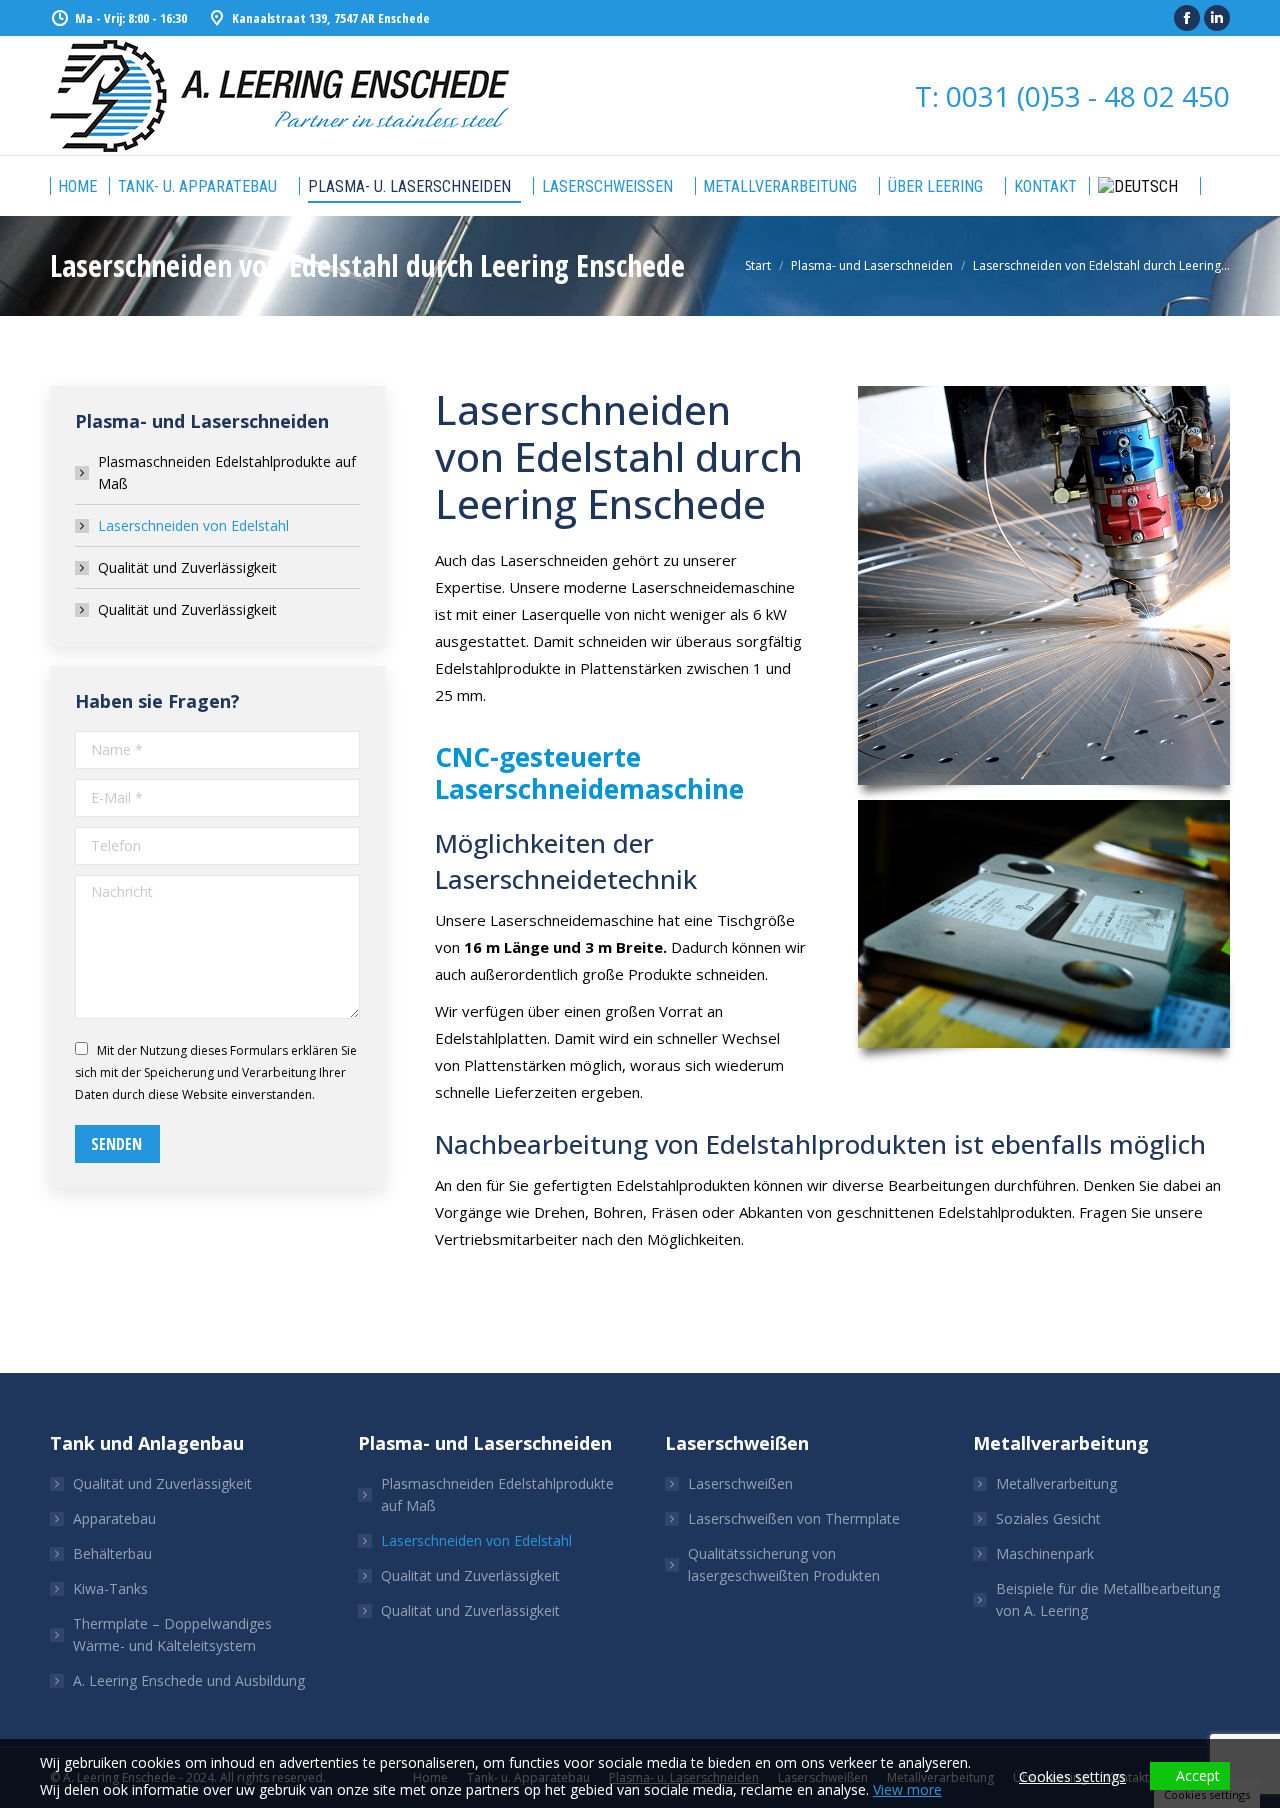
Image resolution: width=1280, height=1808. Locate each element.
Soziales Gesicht (1048, 1518)
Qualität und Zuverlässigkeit (187, 567)
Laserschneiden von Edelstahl (193, 525)
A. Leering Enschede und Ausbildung (189, 1680)
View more (907, 1789)
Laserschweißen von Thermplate (794, 1518)
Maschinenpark (1045, 1553)
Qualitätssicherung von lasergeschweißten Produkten (784, 1564)
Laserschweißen (740, 1483)
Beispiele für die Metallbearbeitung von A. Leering (1108, 1599)
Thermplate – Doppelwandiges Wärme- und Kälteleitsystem (172, 1634)
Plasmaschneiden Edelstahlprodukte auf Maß (227, 472)
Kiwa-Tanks (110, 1588)
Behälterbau (112, 1553)
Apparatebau (114, 1518)
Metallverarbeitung (1056, 1483)
